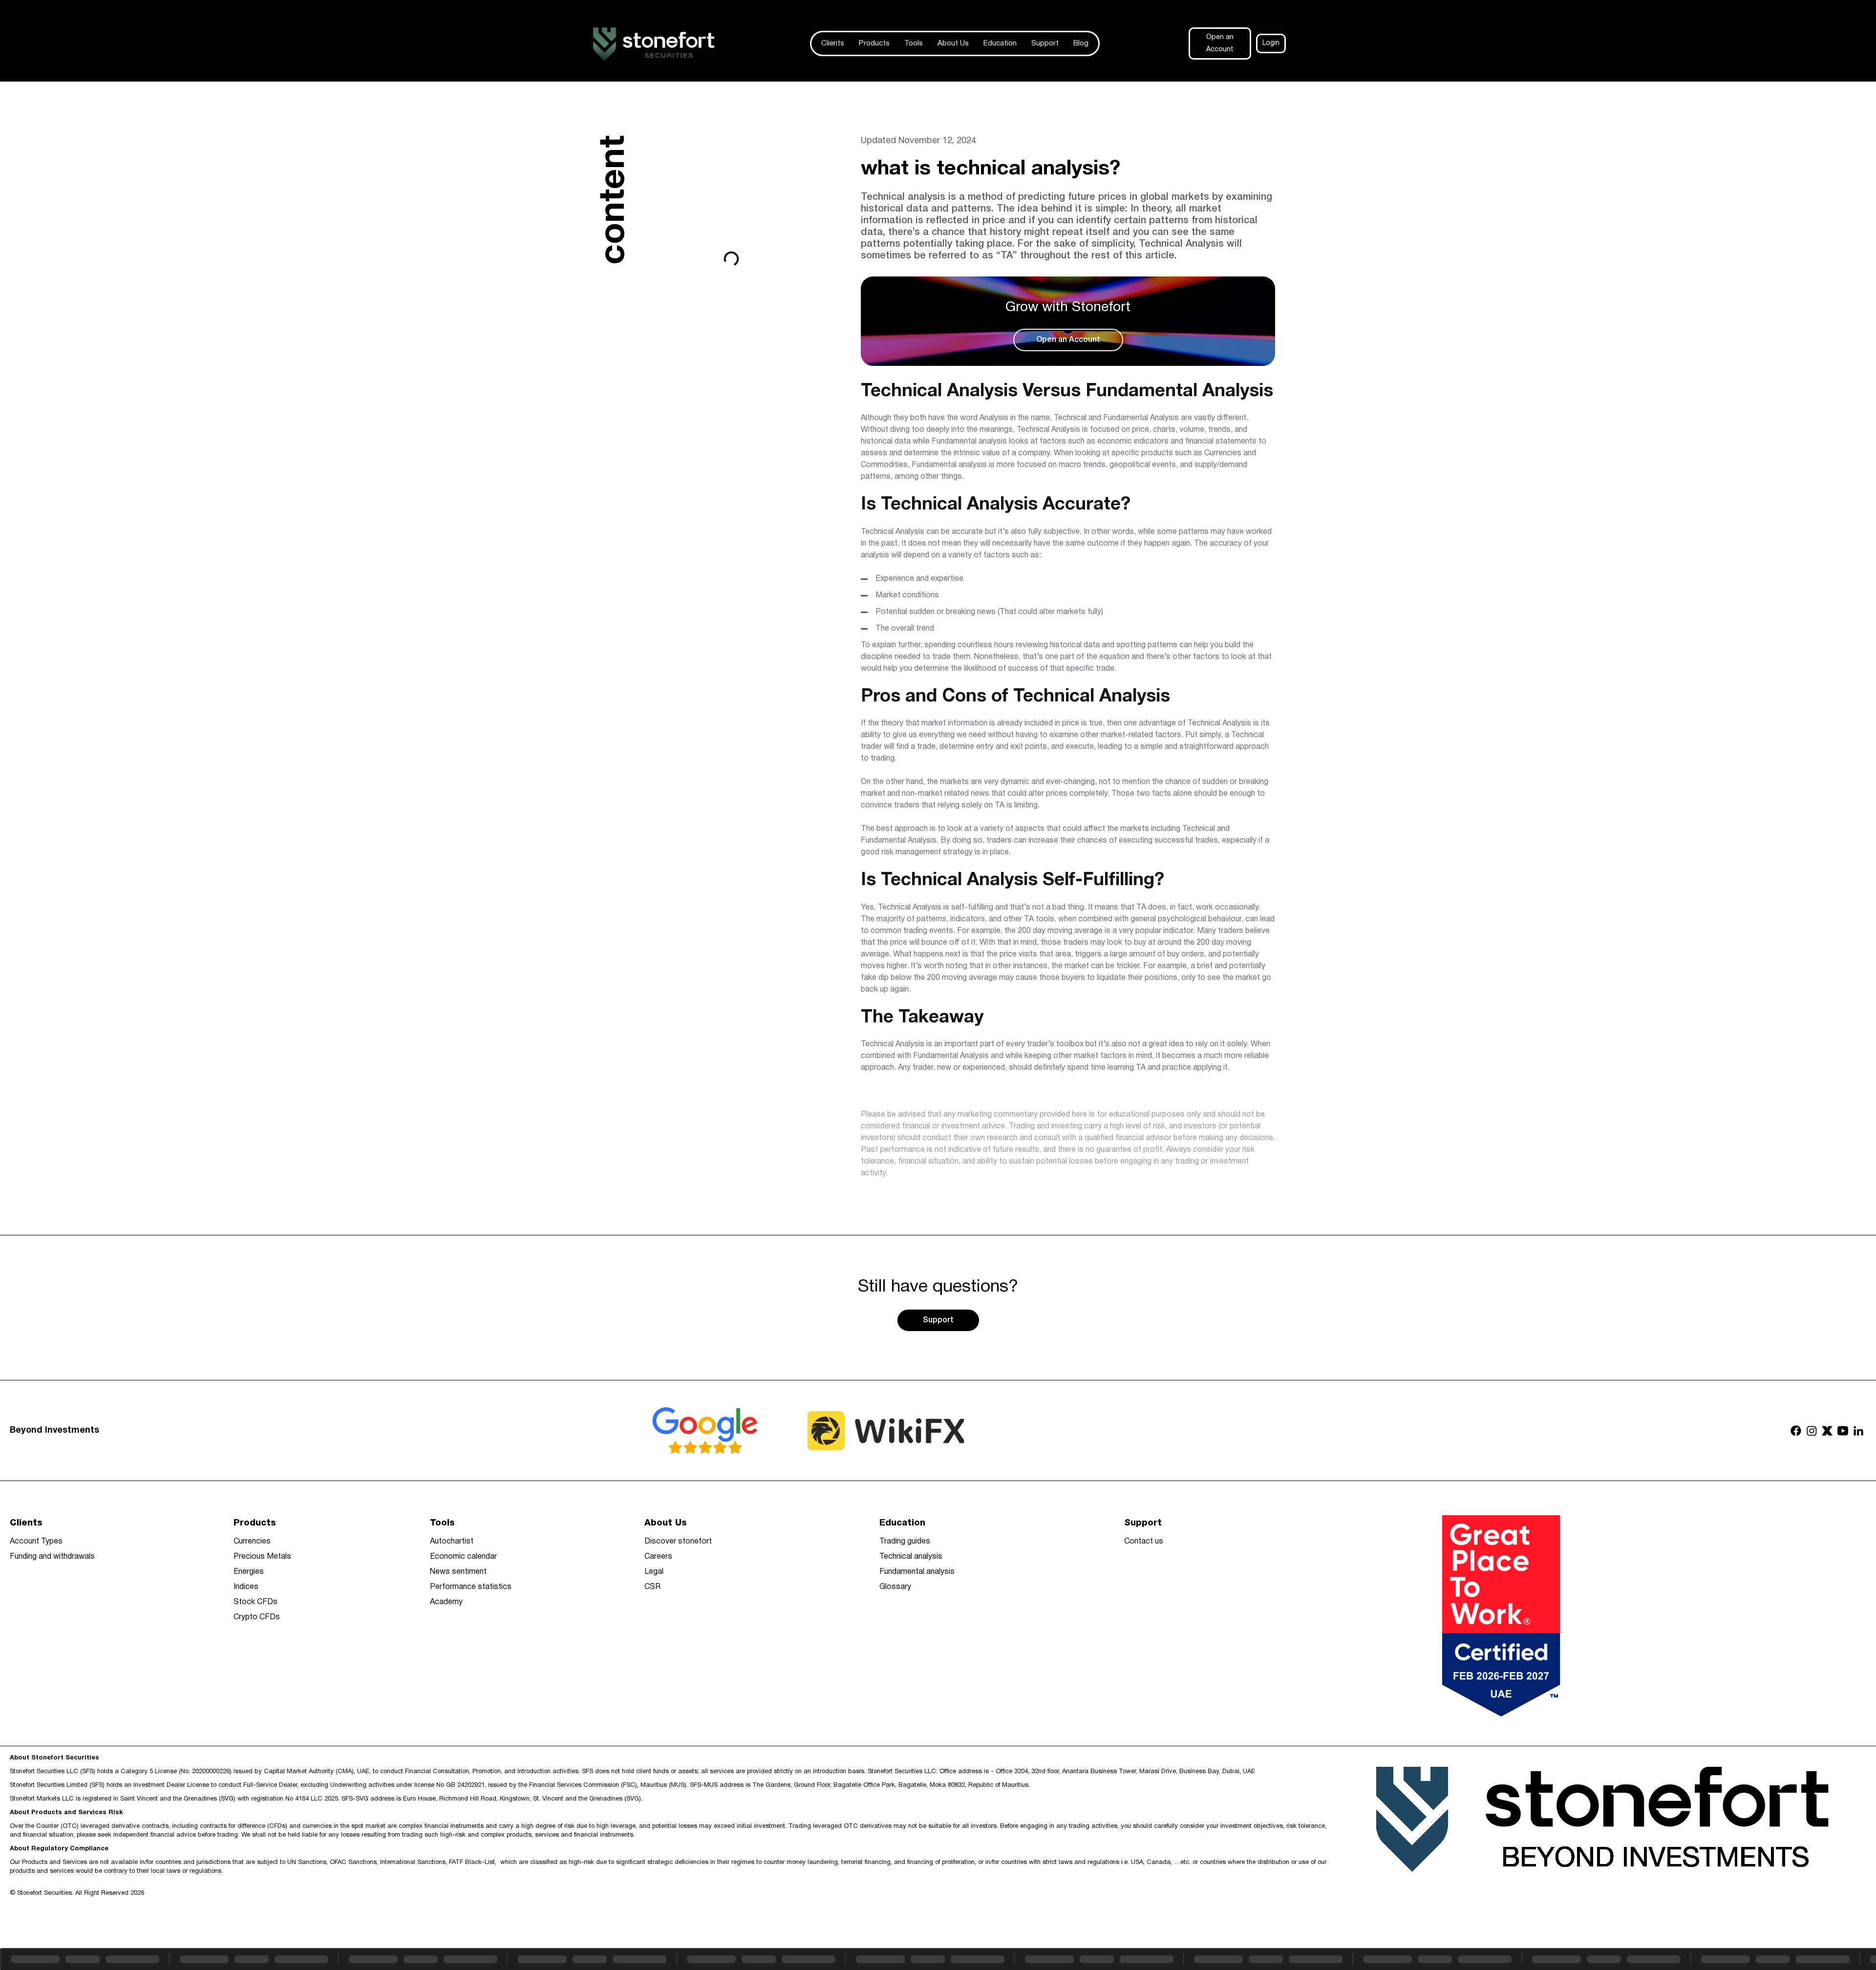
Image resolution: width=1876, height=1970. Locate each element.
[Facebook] (1796, 1431)
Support (1045, 43)
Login (1271, 43)
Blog (1081, 43)
